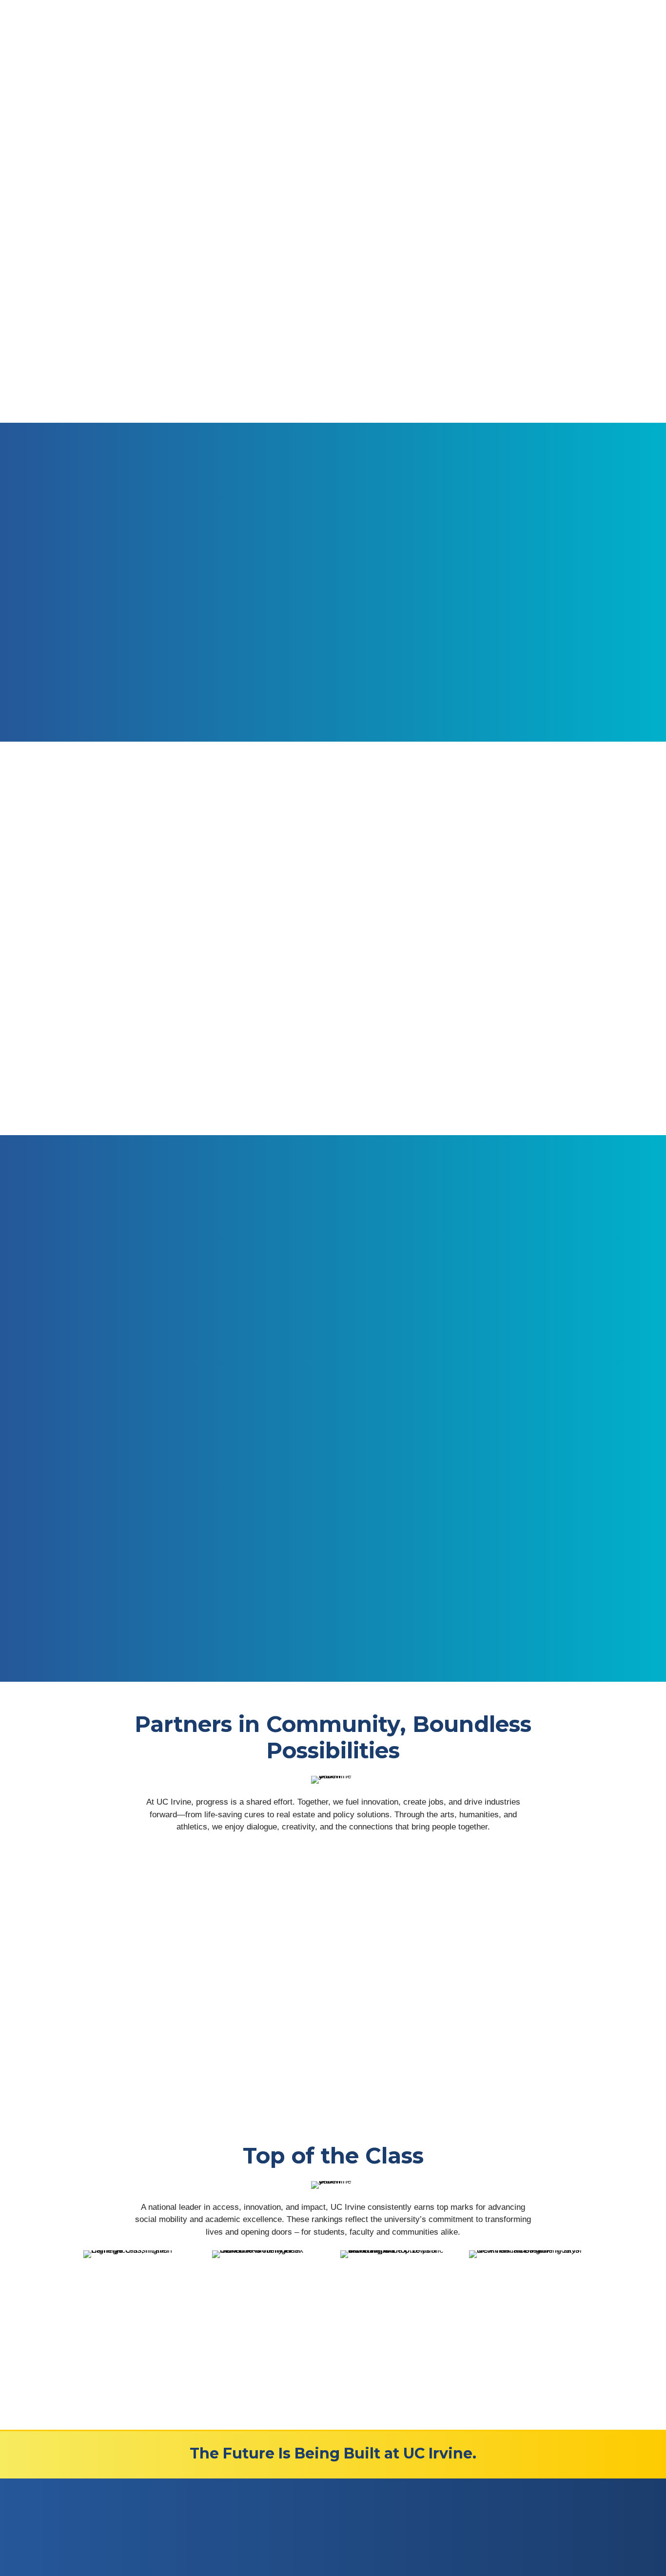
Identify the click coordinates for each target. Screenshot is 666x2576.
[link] (140, 2297)
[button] (93, 2012)
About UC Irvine (323, 2523)
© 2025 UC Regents (168, 2534)
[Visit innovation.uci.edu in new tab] (161, 1531)
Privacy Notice (107, 2534)
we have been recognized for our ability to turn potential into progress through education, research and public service (446, 334)
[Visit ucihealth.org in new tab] (333, 1524)
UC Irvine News (323, 2538)
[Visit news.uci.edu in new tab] (333, 1626)
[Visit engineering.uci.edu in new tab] (504, 1639)
